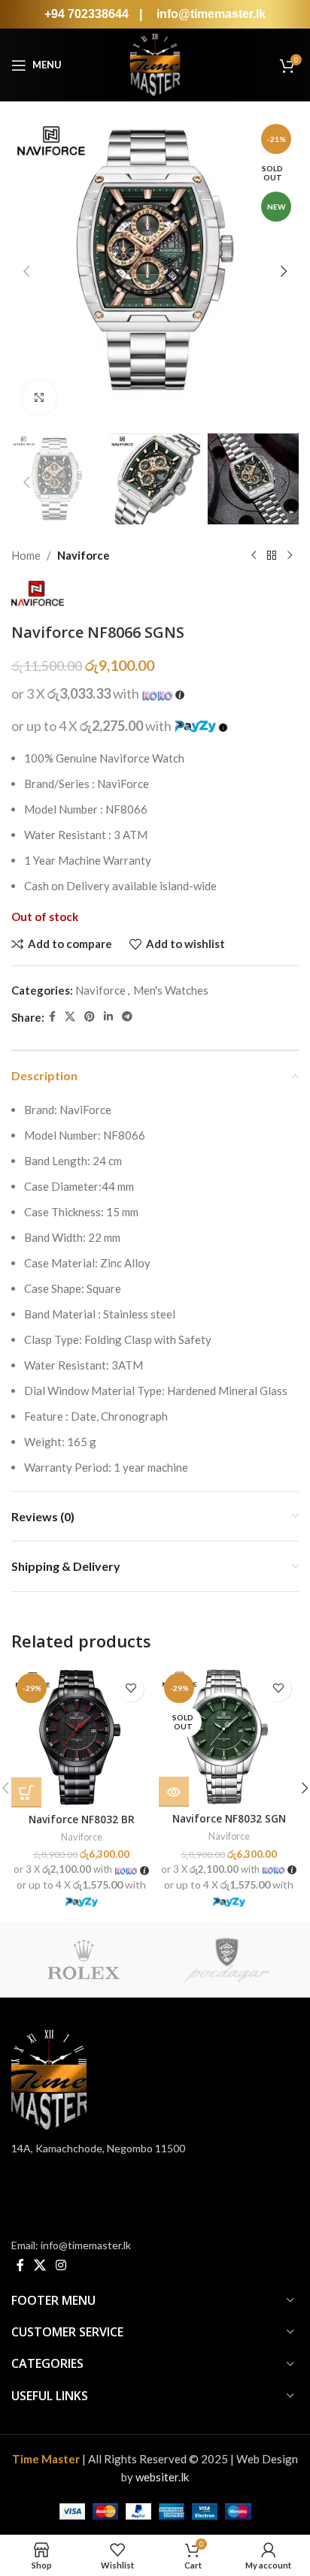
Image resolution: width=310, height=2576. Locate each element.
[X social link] (70, 1017)
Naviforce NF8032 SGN (229, 1819)
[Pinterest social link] (90, 1017)
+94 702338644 (88, 14)
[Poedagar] (227, 1960)
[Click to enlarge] (40, 398)
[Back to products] (272, 555)
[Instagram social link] (61, 2265)
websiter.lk (162, 2477)
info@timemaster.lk (211, 14)
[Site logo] (155, 63)
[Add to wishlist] (131, 1688)
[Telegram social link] (127, 1017)
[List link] (151, 2245)
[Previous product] (254, 555)
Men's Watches (171, 990)
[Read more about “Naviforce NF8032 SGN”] (174, 1792)
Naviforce (84, 555)
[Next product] (290, 555)
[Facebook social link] (52, 1017)
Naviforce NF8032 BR (82, 1820)
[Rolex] (83, 1960)
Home (26, 555)
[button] (26, 271)
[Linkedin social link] (108, 1017)
